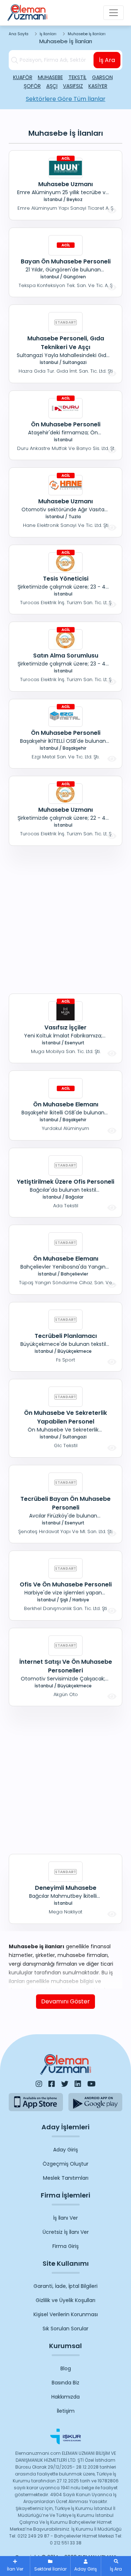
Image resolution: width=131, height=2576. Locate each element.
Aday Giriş (65, 2150)
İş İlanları (48, 34)
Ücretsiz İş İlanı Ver (66, 2232)
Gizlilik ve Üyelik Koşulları (65, 2300)
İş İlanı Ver (65, 2218)
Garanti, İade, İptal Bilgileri (65, 2286)
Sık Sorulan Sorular (65, 2329)
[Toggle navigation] (114, 13)
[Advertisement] (65, 918)
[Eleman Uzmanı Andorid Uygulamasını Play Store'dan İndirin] (96, 2102)
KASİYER (98, 86)
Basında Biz (65, 2383)
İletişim (66, 2411)
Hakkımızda (65, 2397)
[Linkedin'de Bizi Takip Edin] (78, 2084)
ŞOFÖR (32, 86)
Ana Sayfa (19, 34)
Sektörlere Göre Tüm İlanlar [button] (66, 99)
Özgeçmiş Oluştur (65, 2164)
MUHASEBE (50, 77)
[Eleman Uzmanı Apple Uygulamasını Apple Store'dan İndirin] (36, 2102)
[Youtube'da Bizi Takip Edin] (92, 2084)
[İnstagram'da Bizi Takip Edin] (39, 2084)
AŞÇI (52, 86)
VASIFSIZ (73, 86)
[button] (116, 2566)
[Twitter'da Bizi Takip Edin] (65, 2084)
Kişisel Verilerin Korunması (66, 2314)
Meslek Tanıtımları (66, 2178)
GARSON (102, 77)
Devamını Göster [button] (65, 2001)
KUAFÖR (23, 77)
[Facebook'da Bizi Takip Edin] (52, 2084)
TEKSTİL (78, 77)
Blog (66, 2368)
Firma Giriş (65, 2246)
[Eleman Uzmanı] (27, 13)
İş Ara (107, 60)
